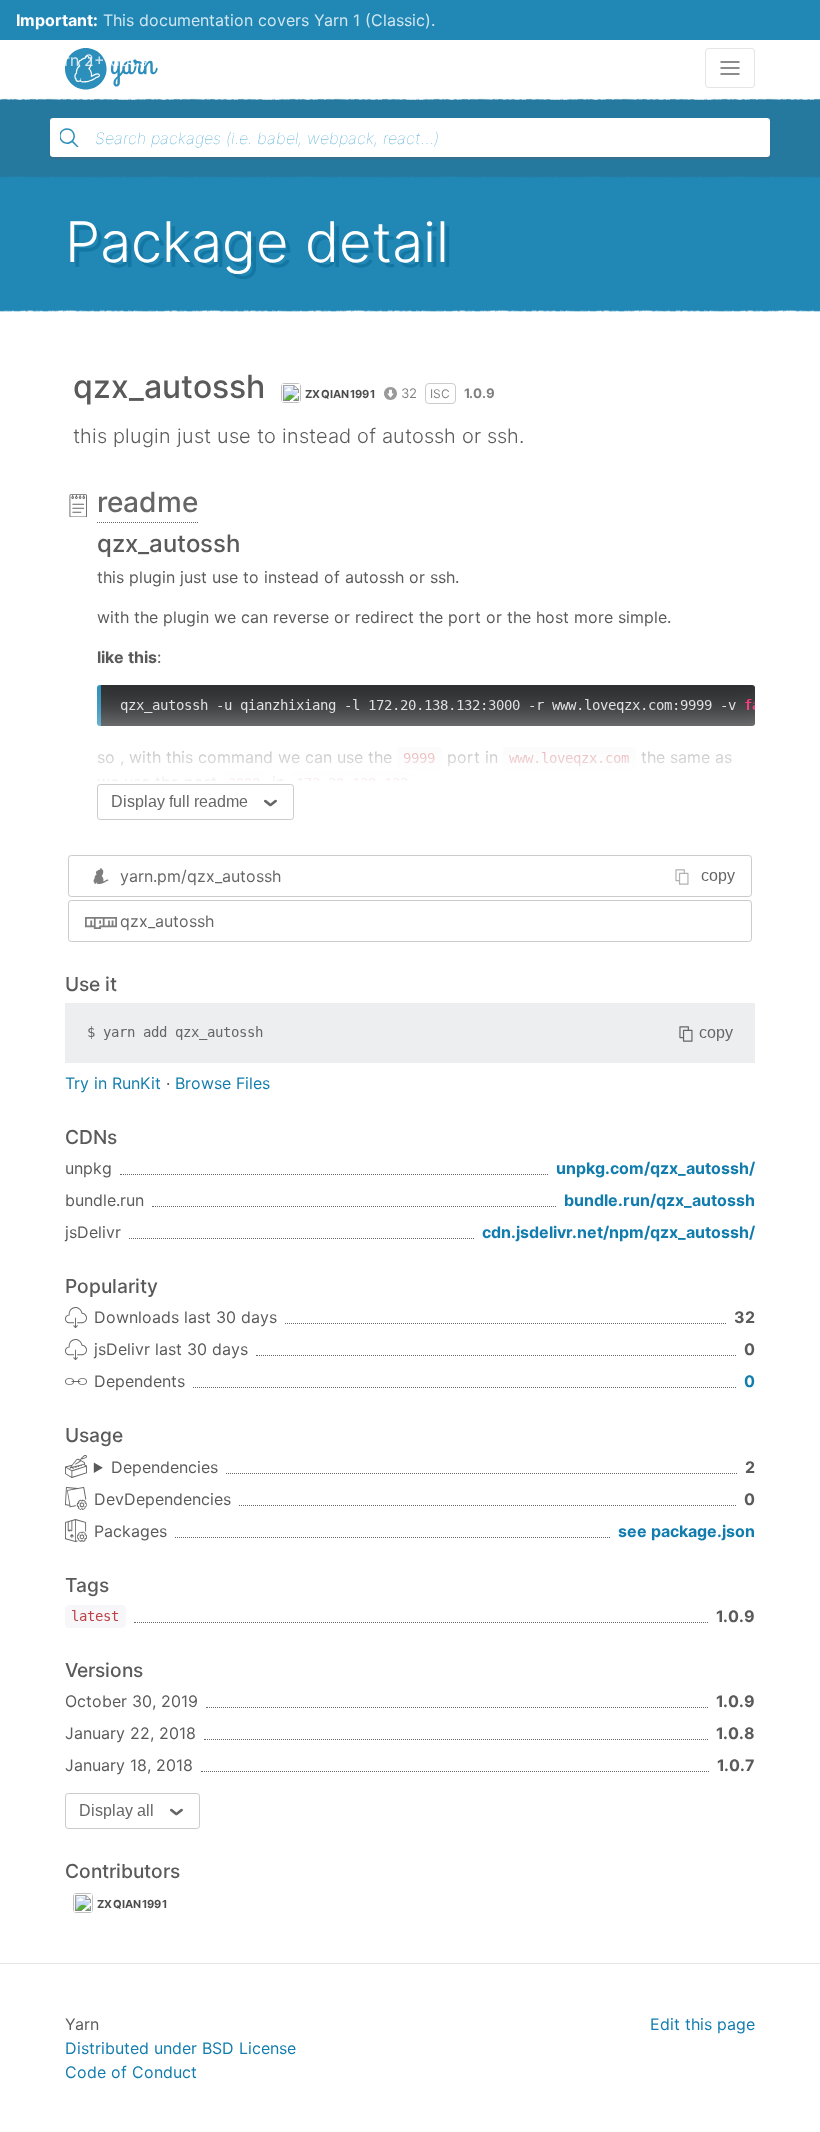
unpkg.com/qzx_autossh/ (655, 1168)
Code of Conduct (131, 2072)
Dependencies (164, 1467)
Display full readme (179, 801)
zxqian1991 (340, 394)
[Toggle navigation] (730, 68)
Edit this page (702, 2024)
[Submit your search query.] (69, 138)
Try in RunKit (113, 1083)
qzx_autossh (167, 921)
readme (147, 502)
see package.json (686, 1531)
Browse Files (222, 1083)
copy (718, 875)
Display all (116, 1810)
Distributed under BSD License (180, 2048)
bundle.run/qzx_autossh (659, 1200)
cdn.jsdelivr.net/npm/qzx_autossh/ (618, 1232)
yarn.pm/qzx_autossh (200, 876)
